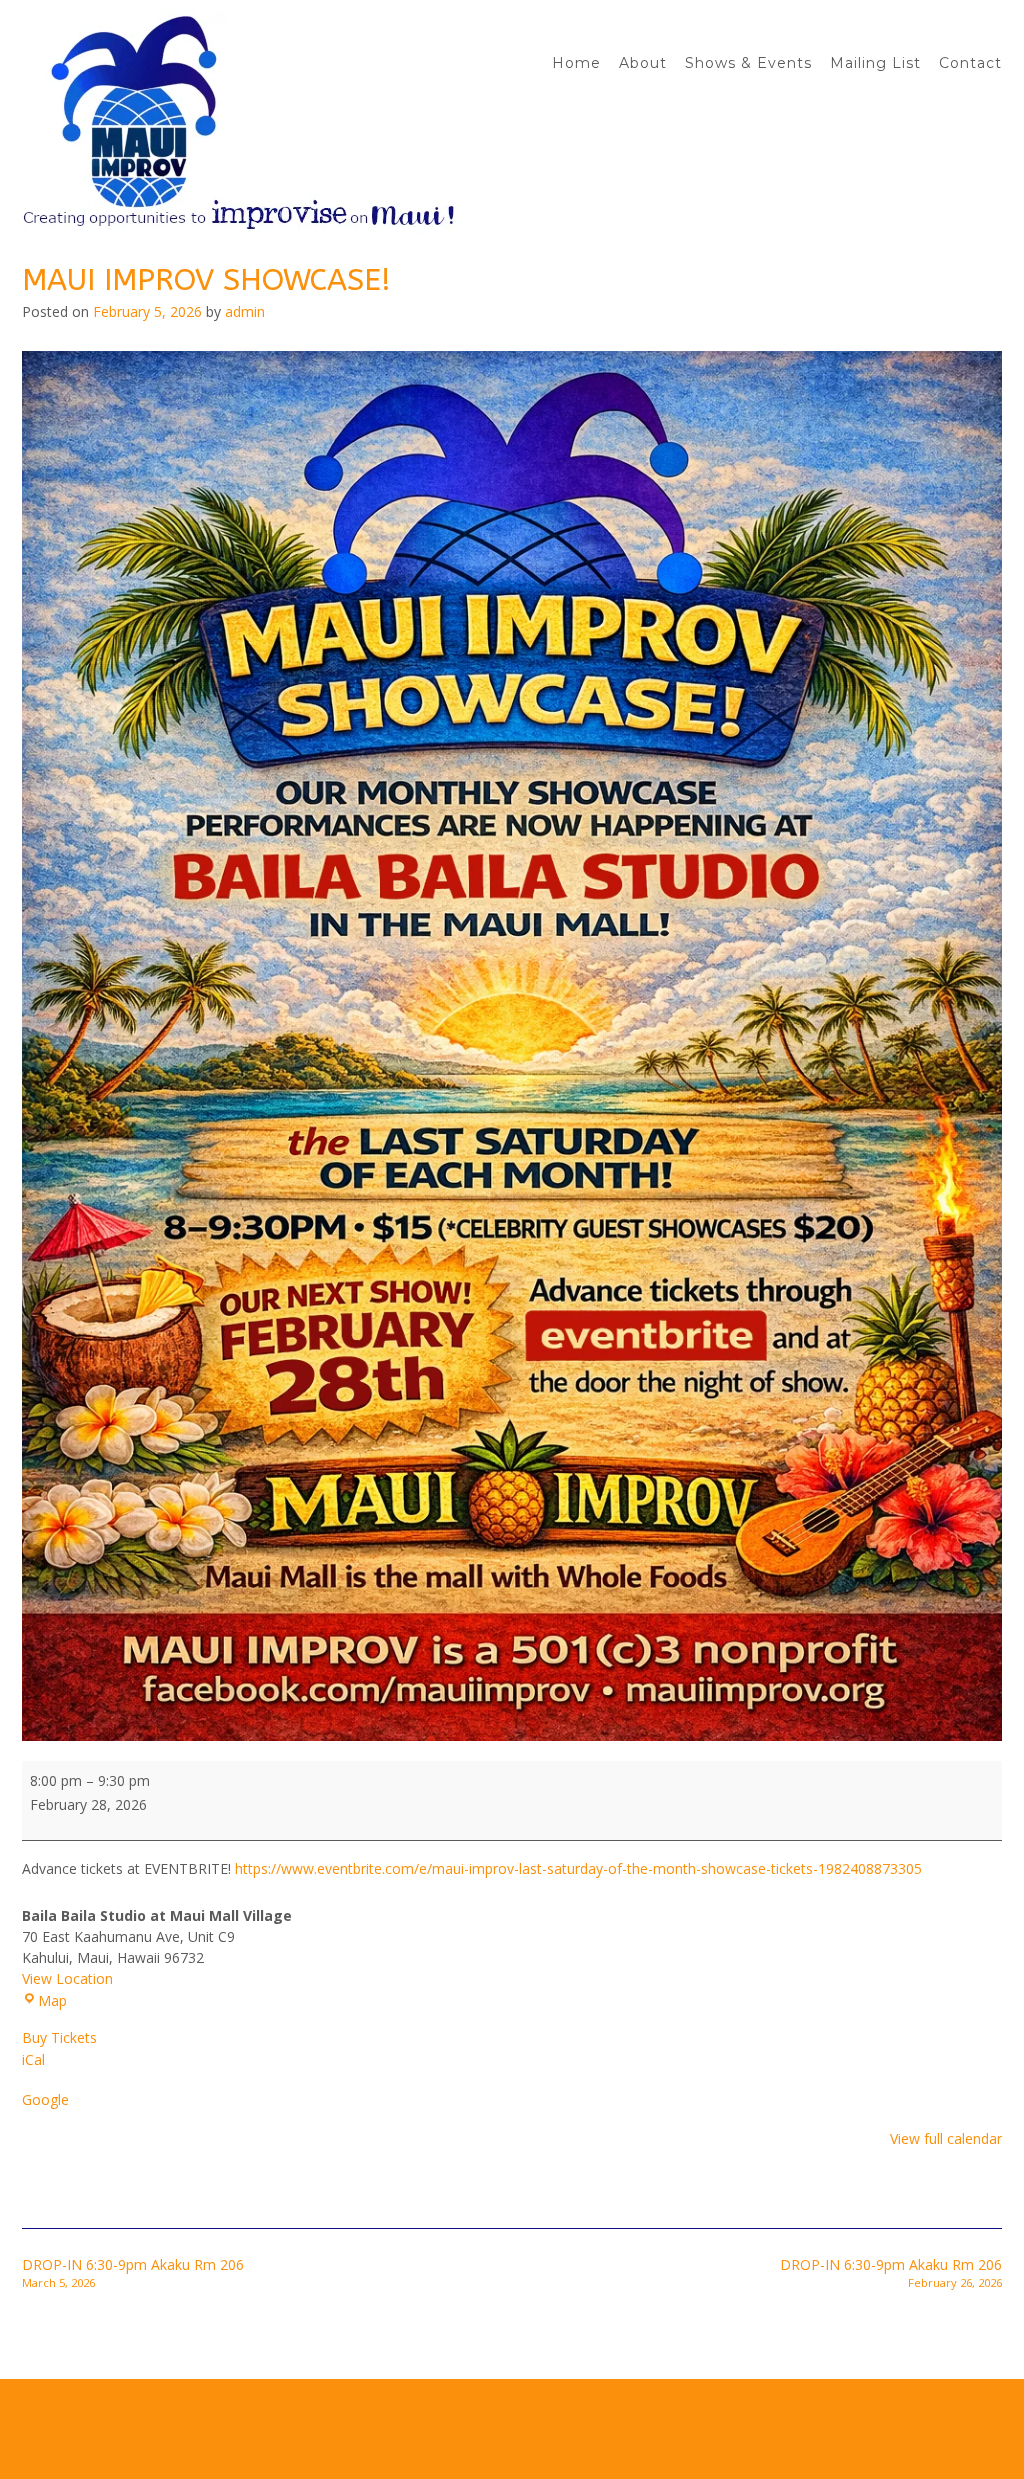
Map (52, 2000)
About (643, 63)
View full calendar (946, 2138)
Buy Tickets (59, 2037)
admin (245, 311)
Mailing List (875, 63)
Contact (970, 63)
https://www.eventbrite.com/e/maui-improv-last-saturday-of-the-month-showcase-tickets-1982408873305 (578, 1868)
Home (576, 63)
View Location (67, 1978)
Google (45, 2099)
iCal (33, 2059)
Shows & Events (748, 63)
